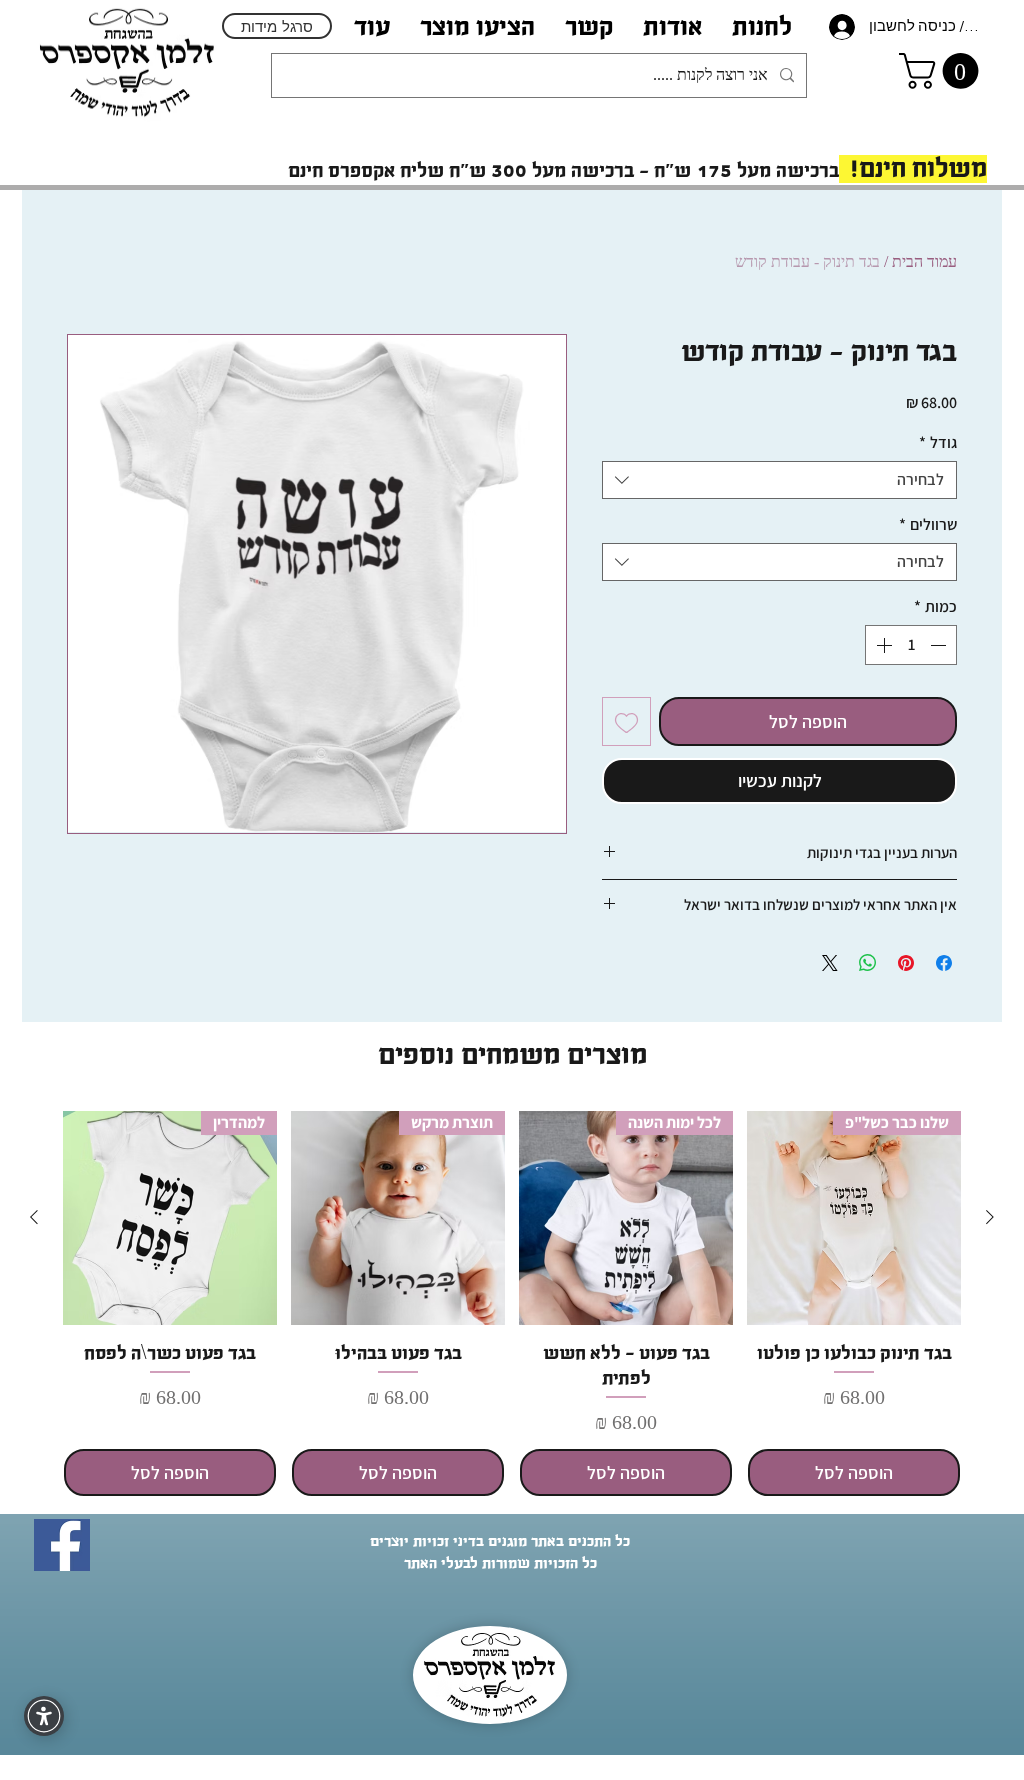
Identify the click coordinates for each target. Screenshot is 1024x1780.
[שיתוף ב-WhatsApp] (868, 963)
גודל (938, 443)
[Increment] (882, 645)
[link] (943, 71)
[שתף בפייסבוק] (944, 963)
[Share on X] (830, 963)
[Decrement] (940, 645)
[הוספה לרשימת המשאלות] (626, 721)
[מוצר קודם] (990, 1217)
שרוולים (928, 525)
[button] (672, 26)
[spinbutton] (911, 645)
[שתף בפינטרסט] (906, 963)
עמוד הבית (924, 261)
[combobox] (779, 480)
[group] (512, 1304)
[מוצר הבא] (34, 1217)
